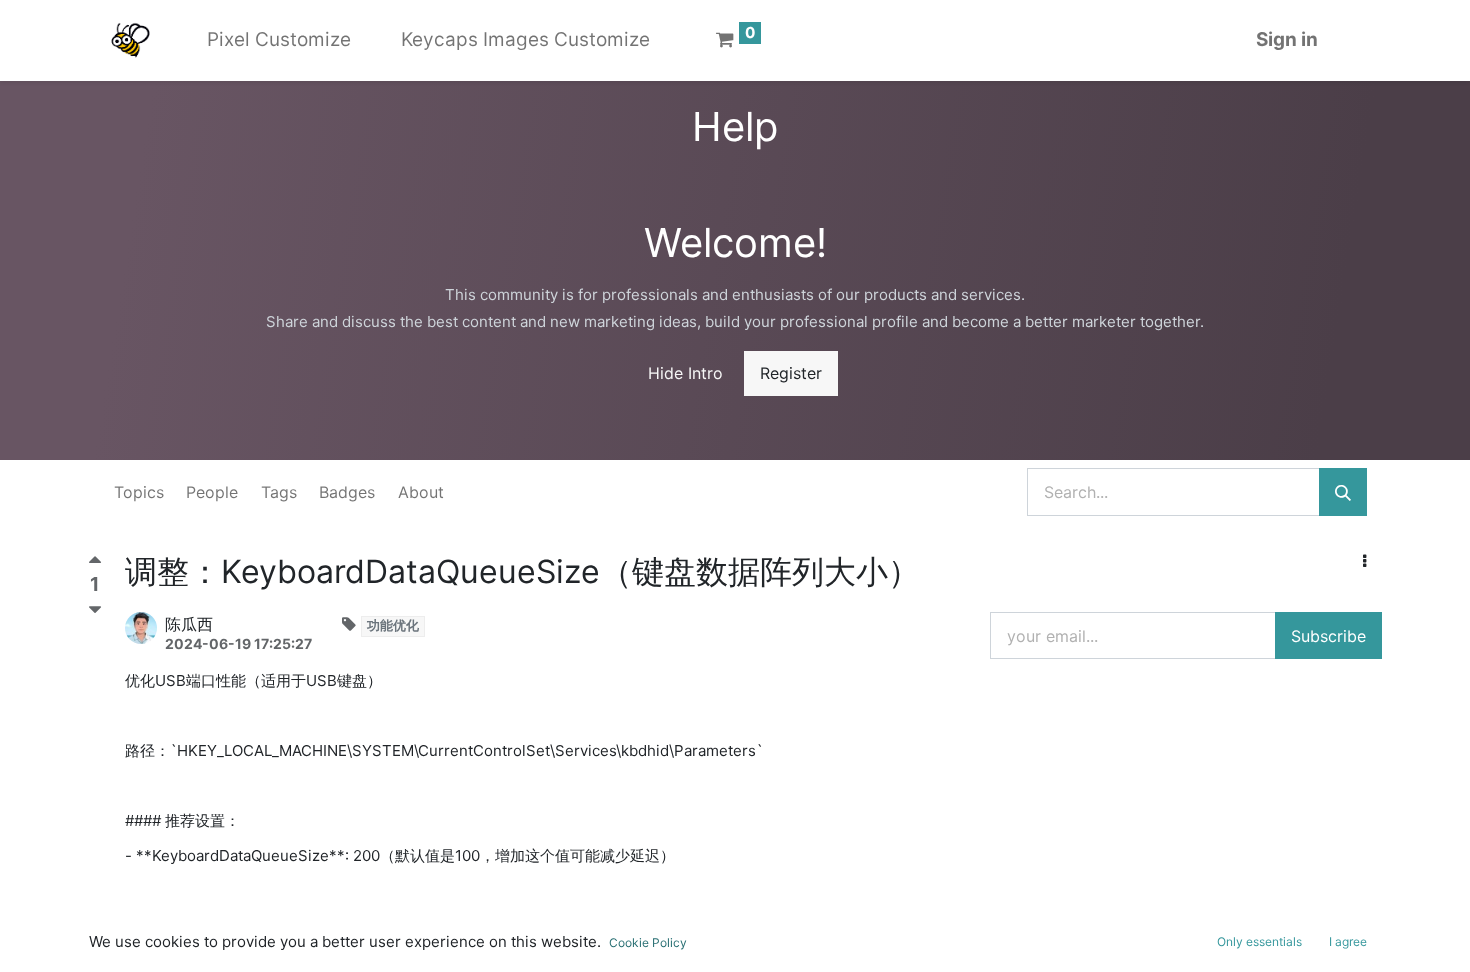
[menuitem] (279, 40)
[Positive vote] (95, 564)
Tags (279, 492)
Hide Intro (685, 373)
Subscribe (1328, 636)
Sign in (1287, 39)
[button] (1364, 561)
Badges (347, 492)
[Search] (1343, 492)
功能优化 (393, 625)
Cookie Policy (648, 942)
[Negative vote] (95, 610)
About (421, 492)
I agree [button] (1348, 941)
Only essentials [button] (1259, 941)
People (212, 492)
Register (791, 373)
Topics (139, 492)
